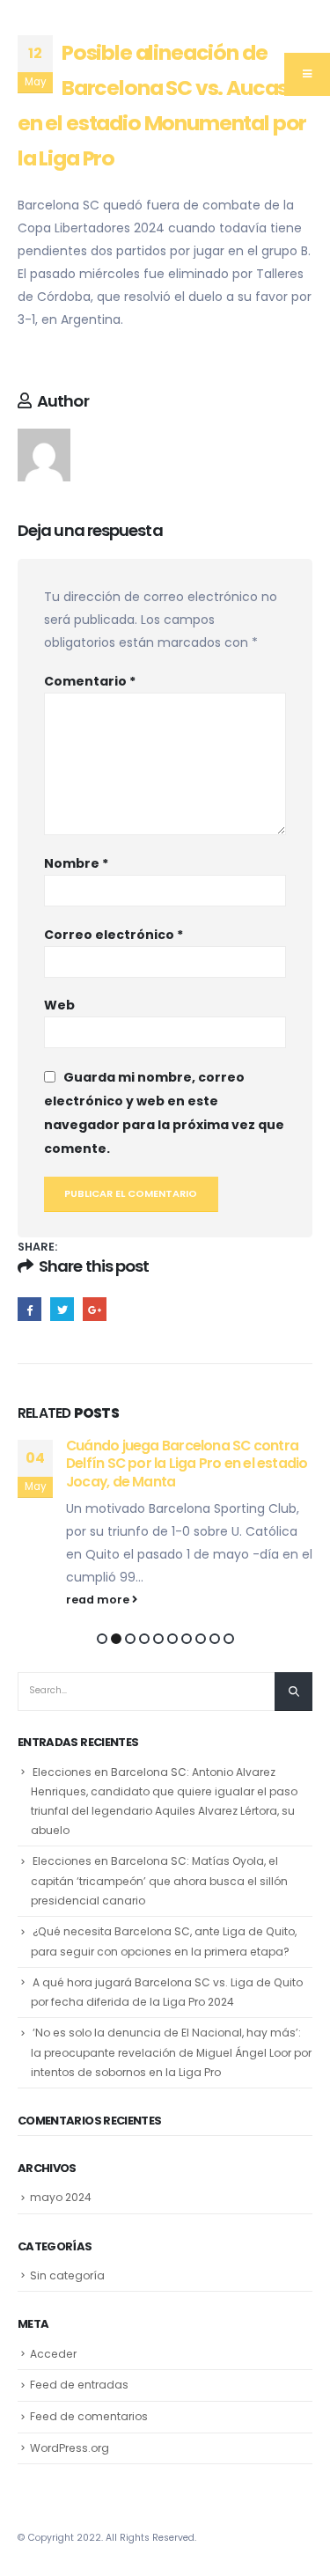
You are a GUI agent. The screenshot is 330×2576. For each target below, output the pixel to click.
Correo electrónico (114, 935)
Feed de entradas (79, 2385)
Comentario (90, 681)
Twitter (62, 1309)
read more (99, 1600)
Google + (95, 1309)
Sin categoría (67, 2275)
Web (59, 1005)
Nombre (76, 863)
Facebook (29, 1309)
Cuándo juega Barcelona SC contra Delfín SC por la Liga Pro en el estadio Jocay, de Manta (187, 1464)
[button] (102, 1639)
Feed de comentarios (89, 2416)
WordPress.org (70, 2448)
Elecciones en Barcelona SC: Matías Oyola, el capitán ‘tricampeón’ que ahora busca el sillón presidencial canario (159, 1881)
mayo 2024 (61, 2197)
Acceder (53, 2354)
